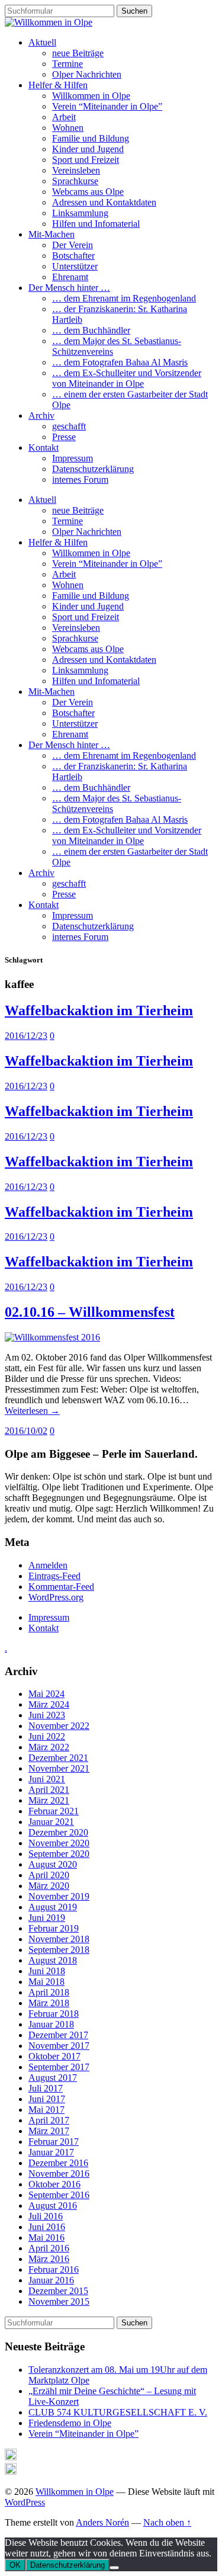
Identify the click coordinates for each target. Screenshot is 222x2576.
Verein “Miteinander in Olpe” (107, 106)
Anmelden (48, 1565)
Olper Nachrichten (87, 74)
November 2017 (59, 2046)
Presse (64, 437)
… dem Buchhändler (91, 330)
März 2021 (49, 1800)
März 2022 (49, 1747)
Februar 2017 (54, 2142)
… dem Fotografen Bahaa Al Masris (120, 362)
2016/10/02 (26, 1431)
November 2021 (59, 1768)
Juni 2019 (47, 1918)
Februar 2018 (54, 2014)
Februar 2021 (54, 1811)
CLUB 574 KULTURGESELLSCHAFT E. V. (118, 2412)
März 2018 (49, 2003)
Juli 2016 (46, 2216)
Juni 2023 (47, 1715)
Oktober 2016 (54, 2184)
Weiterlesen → (32, 1411)
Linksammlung (80, 213)
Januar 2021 (51, 1822)
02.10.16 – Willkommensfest (90, 1312)
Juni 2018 (47, 1971)
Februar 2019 (54, 1928)
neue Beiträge (78, 53)
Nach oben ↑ (167, 2522)
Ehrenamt (70, 277)
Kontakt (44, 447)
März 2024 (49, 1704)
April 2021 (49, 1790)
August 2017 (53, 2078)
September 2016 (59, 2195)
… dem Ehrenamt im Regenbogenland (124, 298)
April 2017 (49, 2120)
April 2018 (49, 1992)
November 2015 (59, 2301)
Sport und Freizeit (86, 160)
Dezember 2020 (58, 1832)
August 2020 (53, 1864)
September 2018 (59, 1950)
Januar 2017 (51, 2152)
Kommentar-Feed (61, 1587)
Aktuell (42, 42)
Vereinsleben (76, 170)
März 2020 (49, 1886)
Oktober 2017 (54, 2056)
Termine (67, 64)
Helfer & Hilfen (58, 85)
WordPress (25, 2502)
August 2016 (53, 2206)
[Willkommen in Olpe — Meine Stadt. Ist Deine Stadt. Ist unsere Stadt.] (49, 22)
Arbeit (64, 117)
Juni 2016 (47, 2227)
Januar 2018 (51, 2024)
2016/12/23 (26, 1036)
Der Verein (73, 245)
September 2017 (59, 2067)
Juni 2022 (47, 1736)
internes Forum (80, 479)
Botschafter (73, 256)
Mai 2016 (46, 2237)
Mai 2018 (46, 1982)
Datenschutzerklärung (93, 469)
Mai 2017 (46, 2110)
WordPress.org (56, 1597)
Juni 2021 (47, 1779)
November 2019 (59, 1896)
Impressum (73, 458)
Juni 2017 (47, 2099)
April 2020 (49, 1875)
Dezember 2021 (58, 1758)
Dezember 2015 (58, 2291)
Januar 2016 (51, 2280)
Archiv (41, 416)
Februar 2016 (54, 2269)
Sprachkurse (75, 181)
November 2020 (59, 1843)
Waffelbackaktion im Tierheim (99, 1010)
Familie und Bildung (91, 138)
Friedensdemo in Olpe (70, 2423)
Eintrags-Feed (54, 1576)
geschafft (69, 426)
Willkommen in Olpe (91, 96)
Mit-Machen (52, 234)
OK (15, 2565)
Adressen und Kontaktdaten (104, 202)
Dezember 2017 (58, 2035)
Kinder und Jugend (88, 149)
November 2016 (59, 2174)
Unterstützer (75, 266)
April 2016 (49, 2248)
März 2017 (49, 2131)
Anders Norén (102, 2522)
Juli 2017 (46, 2088)
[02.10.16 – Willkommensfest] (52, 1337)
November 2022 (59, 1726)
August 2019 (53, 1907)
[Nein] (114, 2568)
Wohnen (68, 128)
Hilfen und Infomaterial (96, 224)
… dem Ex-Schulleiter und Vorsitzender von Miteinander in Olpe (127, 378)
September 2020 (59, 1854)
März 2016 (49, 2259)
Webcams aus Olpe (88, 192)
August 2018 (53, 1960)
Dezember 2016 (58, 2163)
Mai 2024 (46, 1694)
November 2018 (59, 1939)
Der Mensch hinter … (69, 288)
